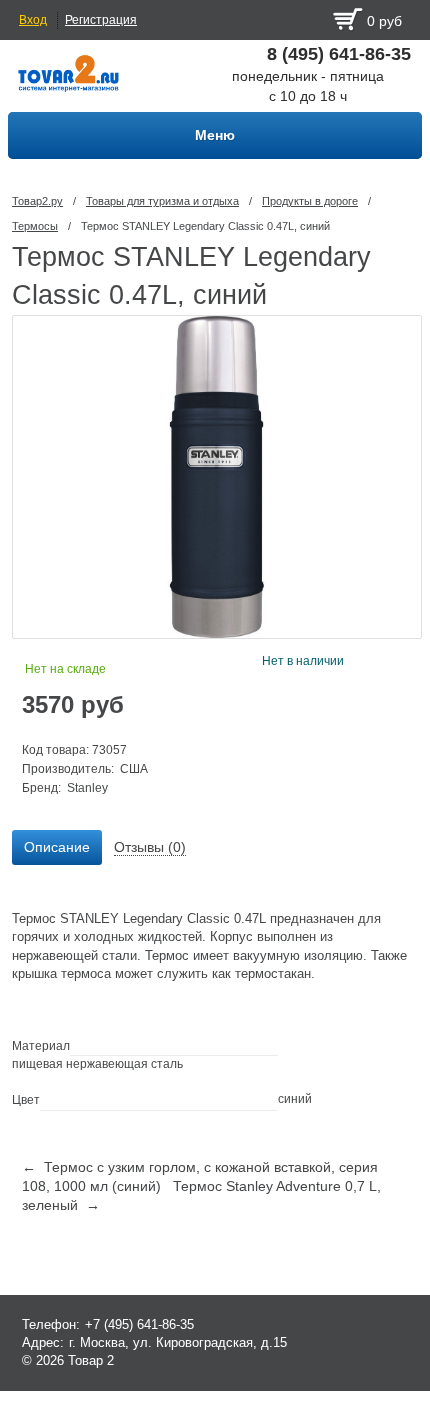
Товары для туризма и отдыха (162, 201)
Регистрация (101, 20)
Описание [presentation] (57, 847)
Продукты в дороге (310, 201)
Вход (33, 20)
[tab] (57, 848)
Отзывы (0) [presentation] (150, 847)
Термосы (35, 226)
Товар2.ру (37, 201)
